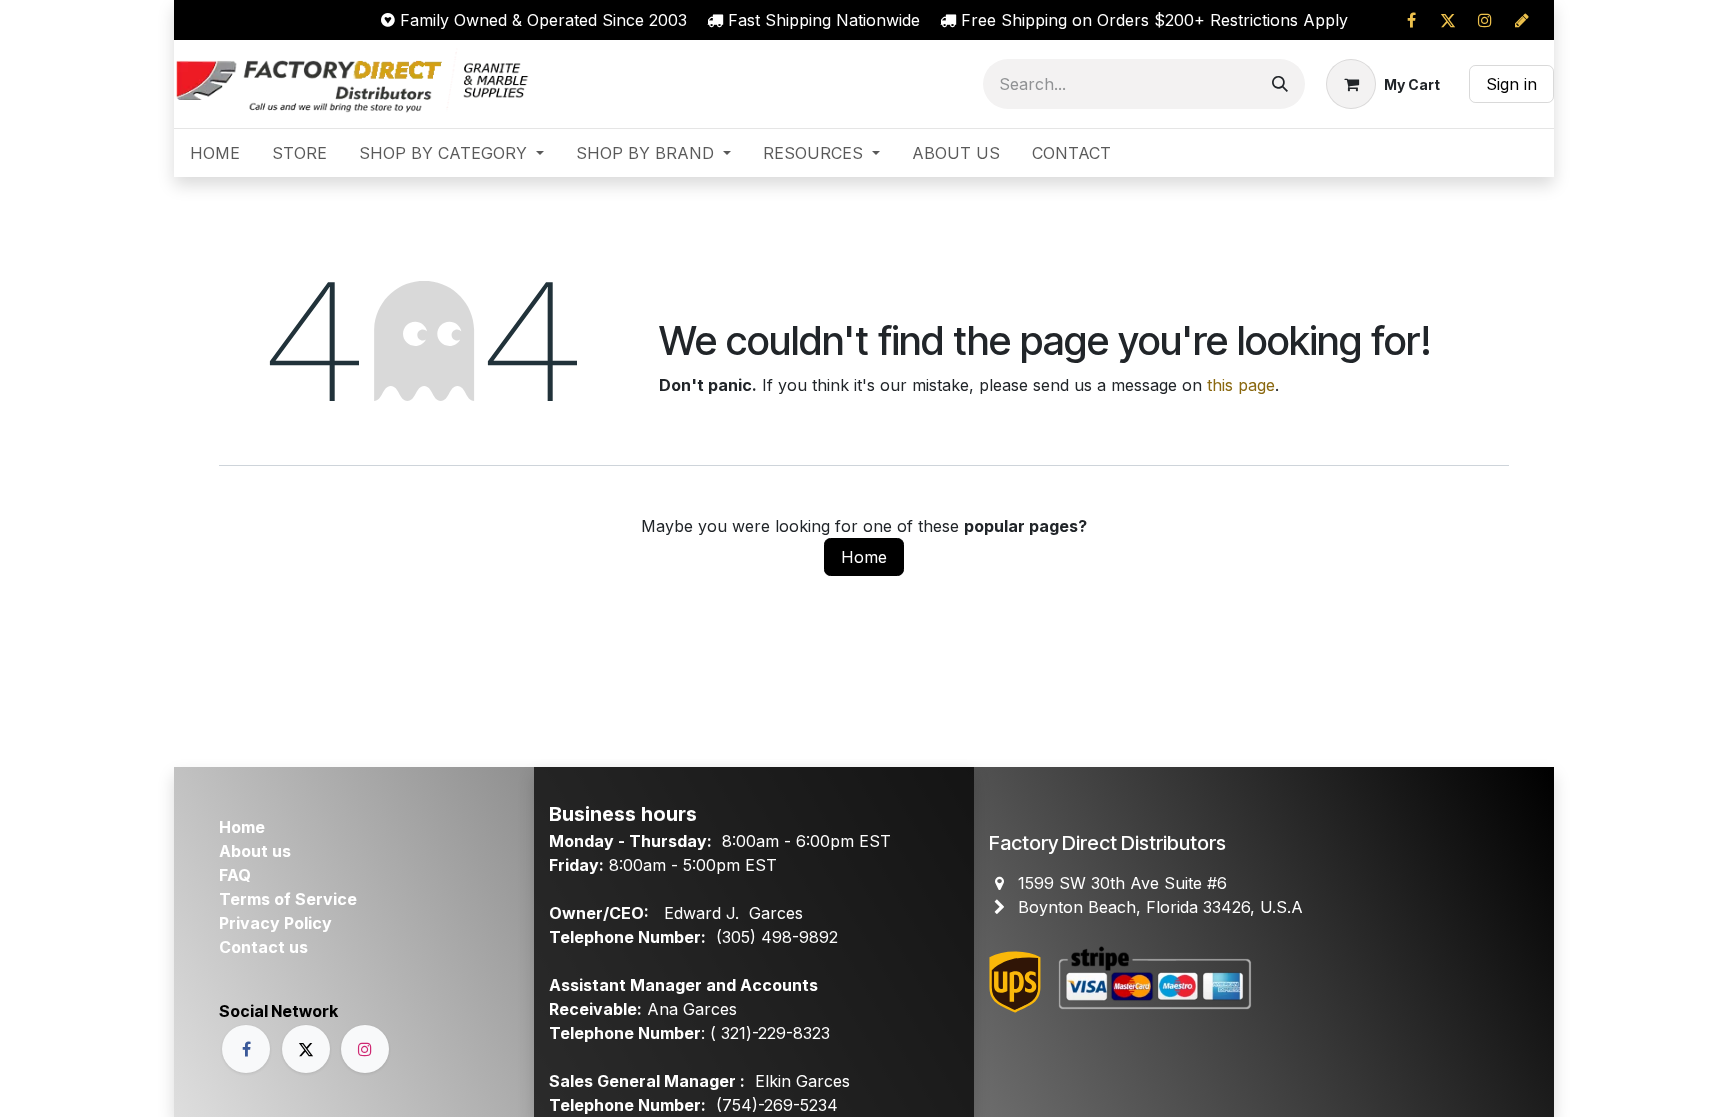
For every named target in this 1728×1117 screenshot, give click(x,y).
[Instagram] (1485, 20)
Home (864, 557)
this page (1241, 385)
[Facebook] (1411, 20)
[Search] (1280, 84)
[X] (1448, 20)
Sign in (1511, 84)
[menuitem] (215, 153)
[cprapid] (1522, 20)
